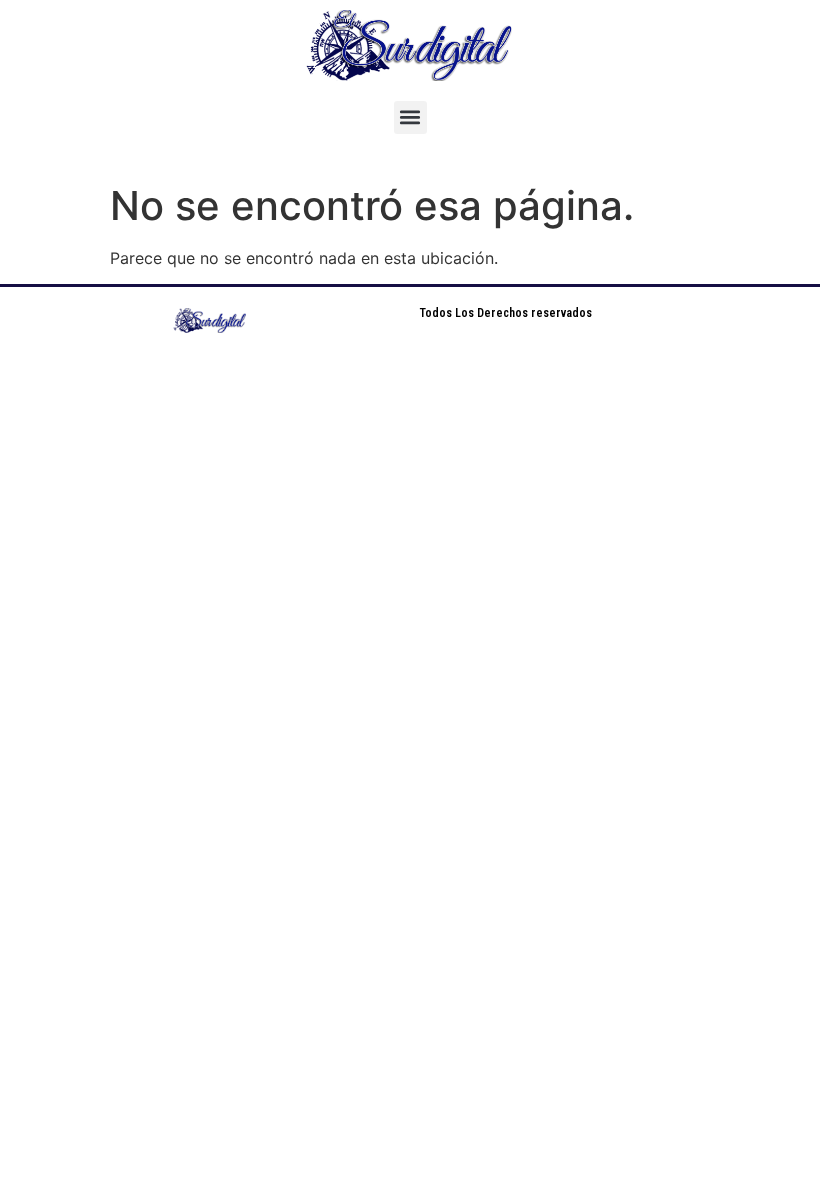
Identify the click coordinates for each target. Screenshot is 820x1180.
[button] (410, 117)
